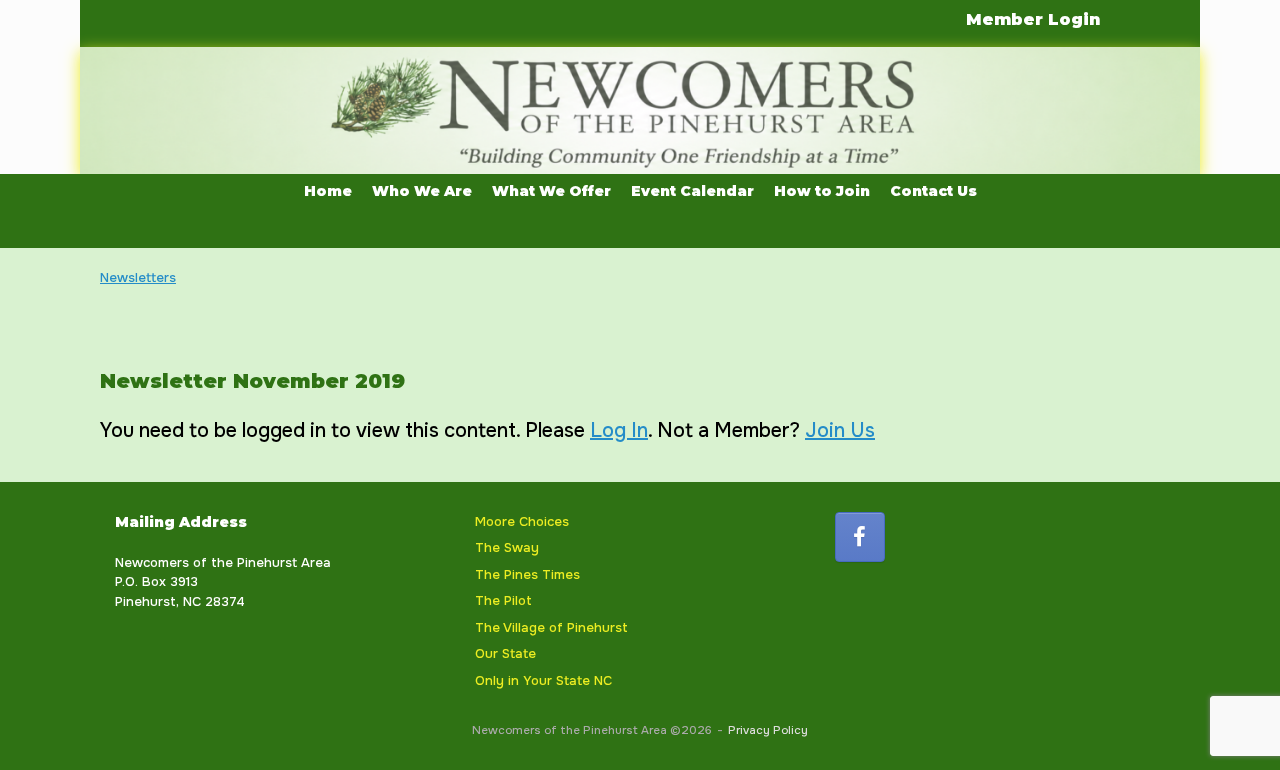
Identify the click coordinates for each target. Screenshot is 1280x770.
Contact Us (933, 191)
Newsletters (138, 277)
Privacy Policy (768, 730)
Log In (619, 430)
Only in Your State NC (543, 680)
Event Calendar (692, 191)
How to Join (822, 191)
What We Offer (551, 191)
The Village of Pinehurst (551, 627)
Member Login (1033, 19)
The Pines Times (527, 574)
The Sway (507, 547)
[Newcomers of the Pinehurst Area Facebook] (860, 537)
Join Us (840, 430)
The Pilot (503, 600)
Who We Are (422, 191)
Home (328, 191)
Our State (505, 653)
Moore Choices (522, 521)
